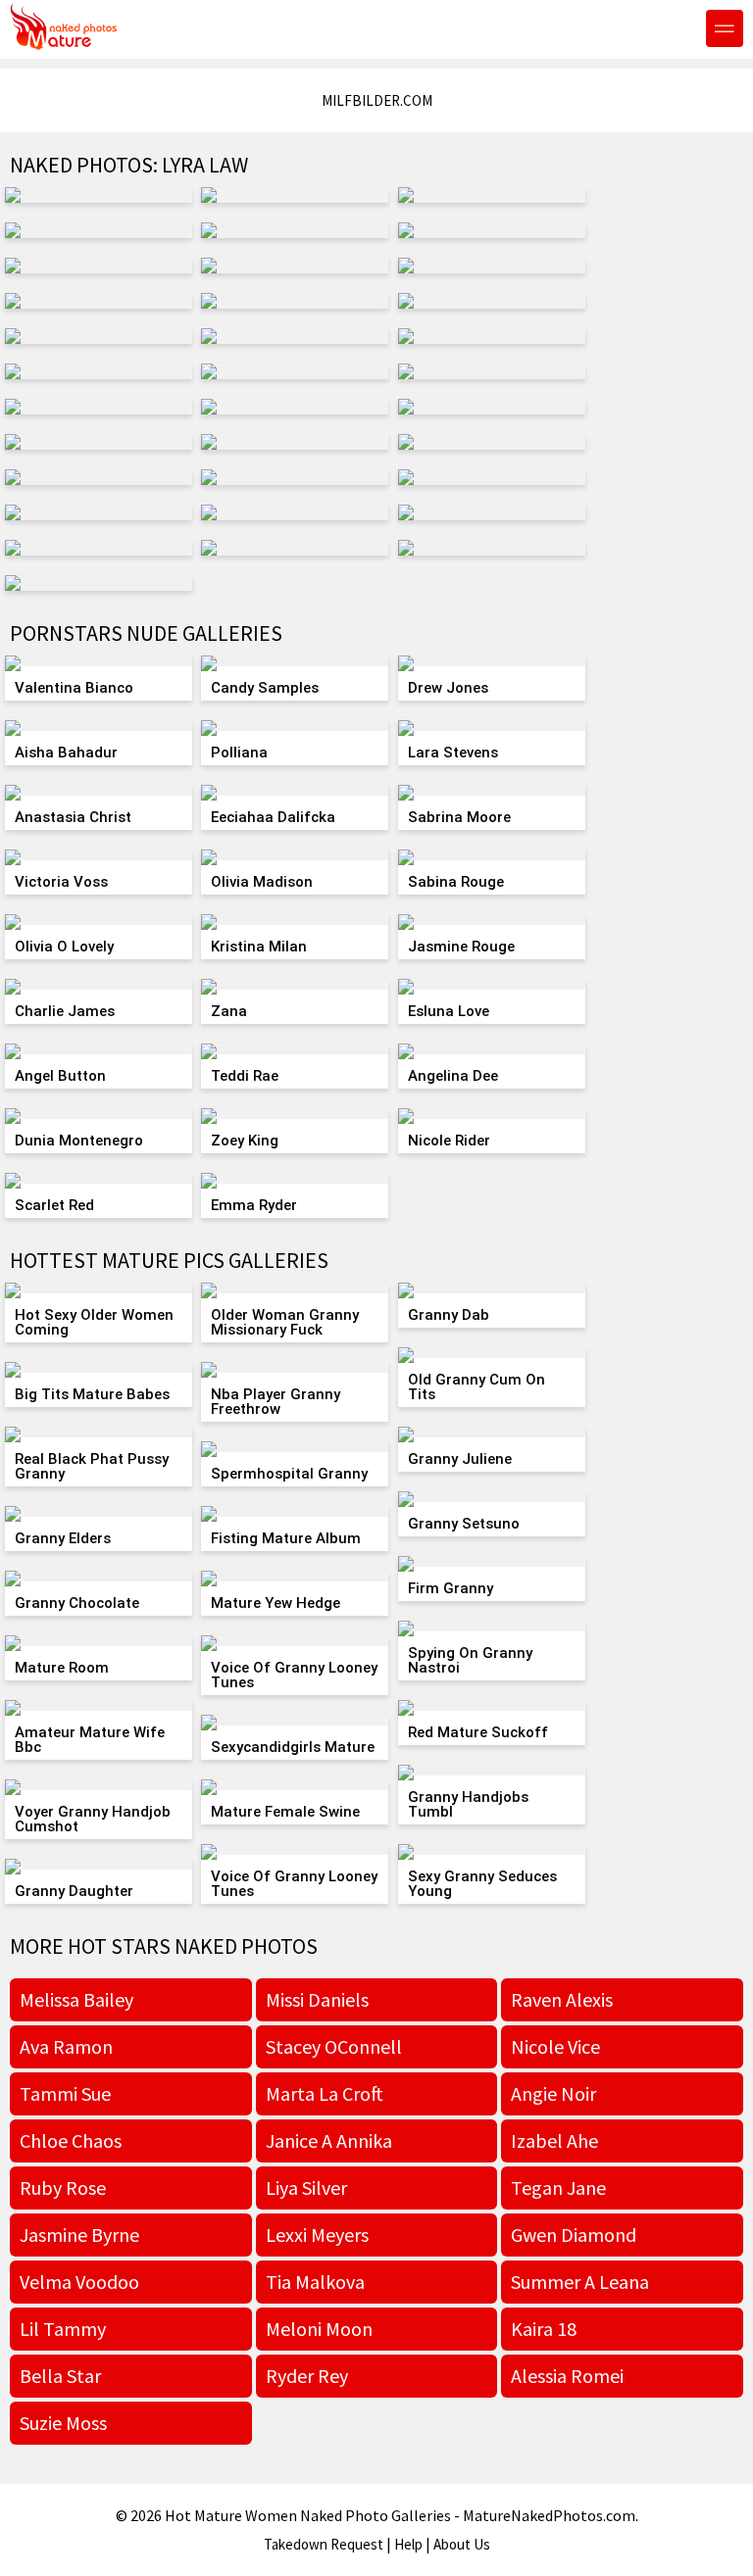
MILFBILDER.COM (377, 100)
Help (408, 2544)
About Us (462, 2544)
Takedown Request (324, 2544)
